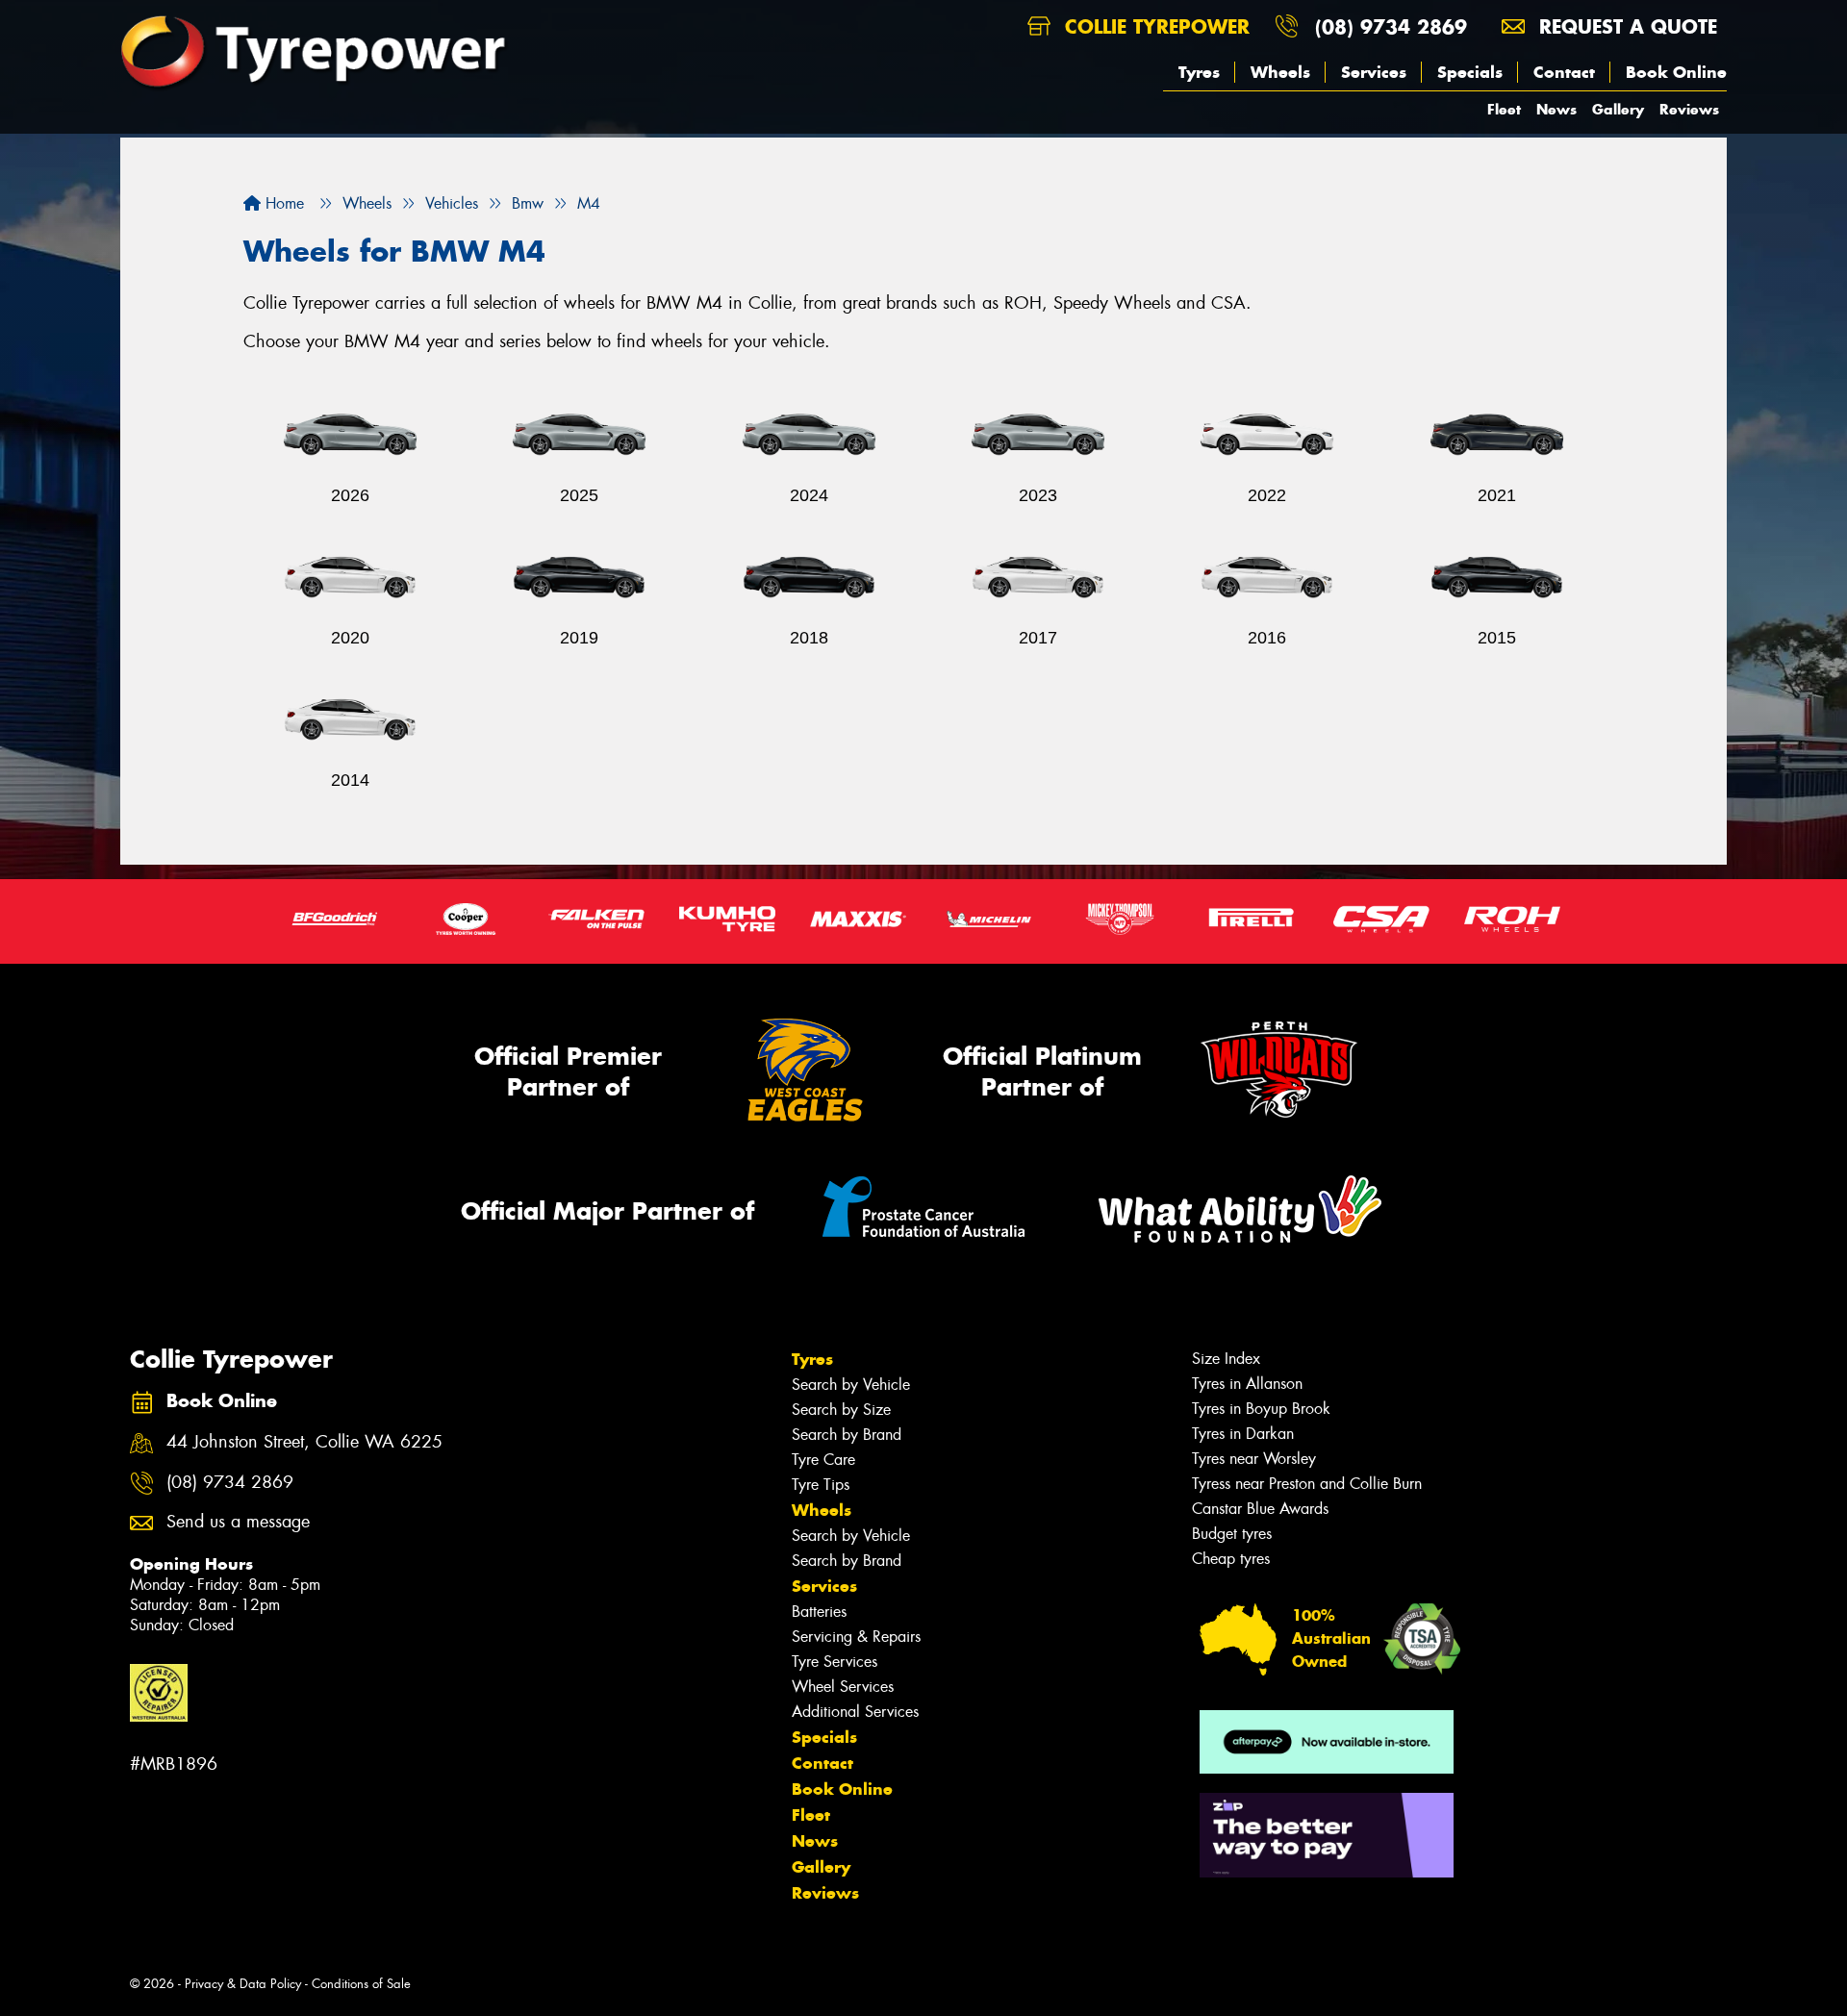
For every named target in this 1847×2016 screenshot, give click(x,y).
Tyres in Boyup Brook (1261, 1409)
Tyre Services (835, 1662)
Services (1374, 72)
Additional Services (855, 1712)
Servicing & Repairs (856, 1637)
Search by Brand (847, 1435)
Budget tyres (1232, 1534)
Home (282, 203)
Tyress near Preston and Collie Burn (1307, 1484)
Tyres (1199, 72)
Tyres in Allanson (1247, 1384)
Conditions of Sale (361, 1984)
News (1556, 109)
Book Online (1676, 72)
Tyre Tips (821, 1485)
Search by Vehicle (851, 1385)
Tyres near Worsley (1254, 1459)
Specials (1470, 72)
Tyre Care (823, 1460)
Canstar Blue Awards (1260, 1509)
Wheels (1280, 72)
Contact (1564, 72)
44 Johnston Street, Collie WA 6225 (304, 1442)
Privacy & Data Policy (243, 1984)
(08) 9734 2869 (1391, 26)
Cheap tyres (1231, 1559)
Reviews (1689, 109)
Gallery (1618, 109)
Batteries (819, 1612)
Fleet (1504, 109)
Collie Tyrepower (1154, 26)
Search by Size (841, 1410)
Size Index (1226, 1359)
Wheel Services (843, 1687)
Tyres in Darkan (1243, 1434)
